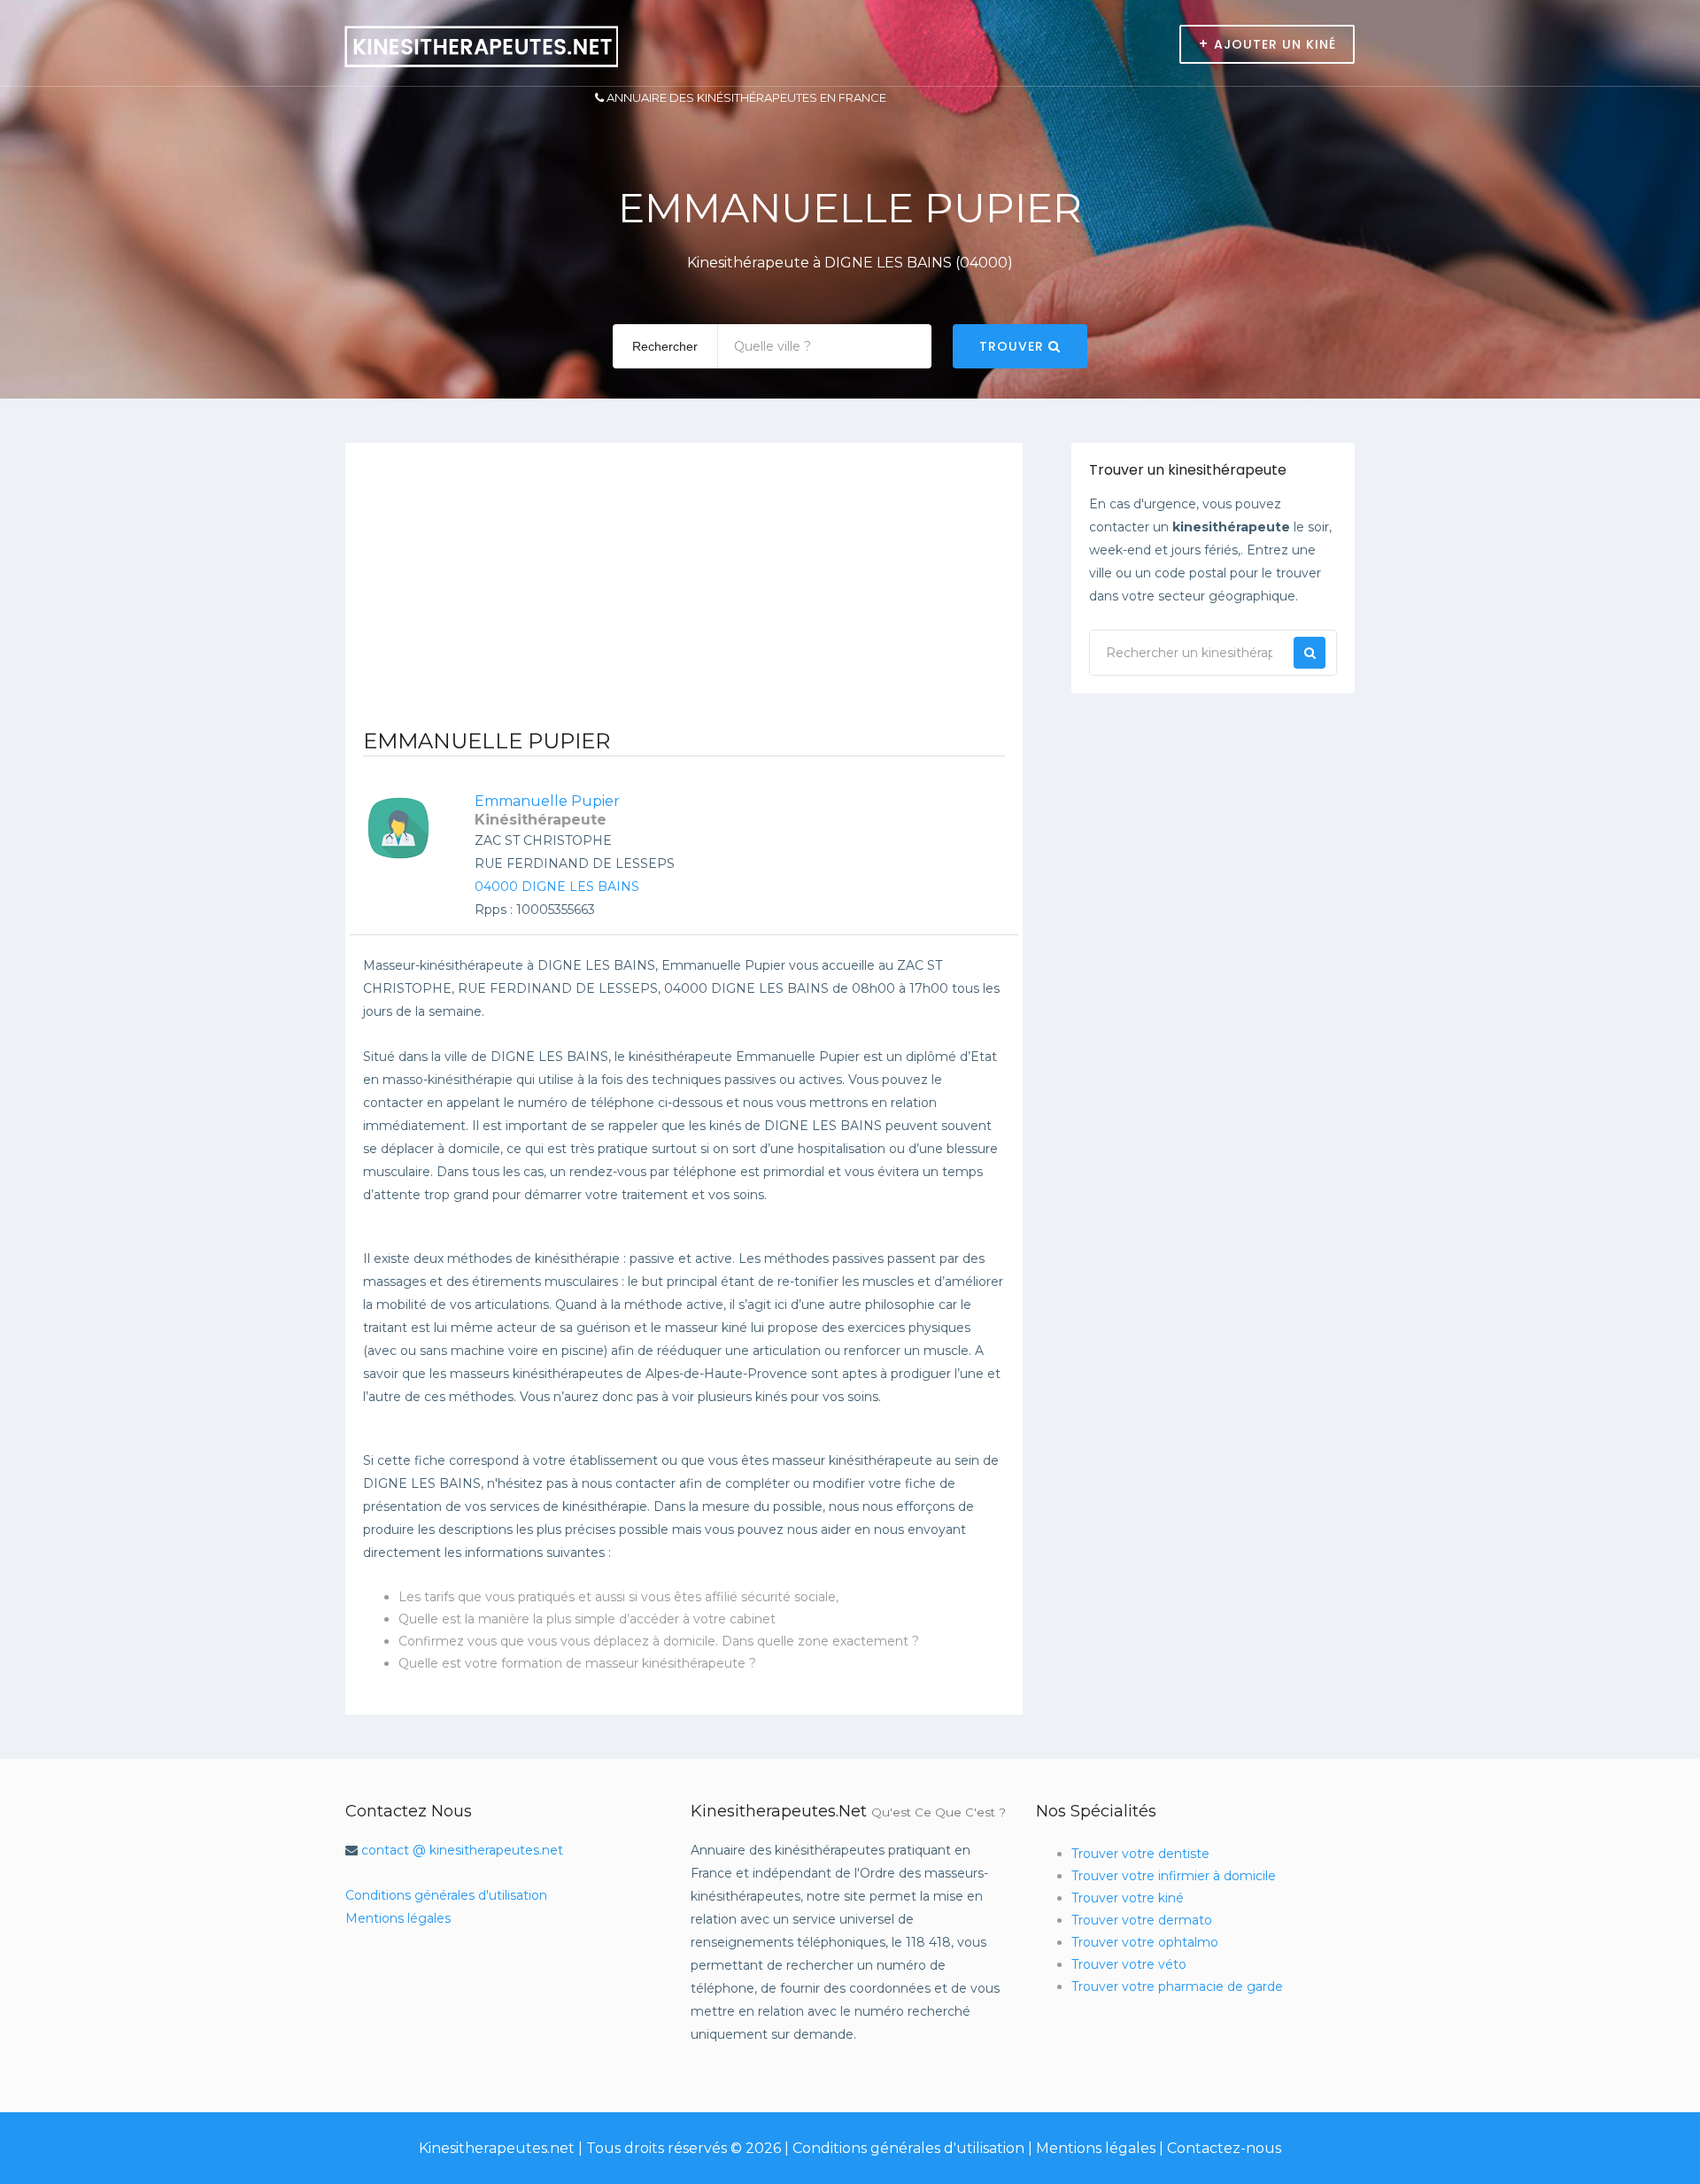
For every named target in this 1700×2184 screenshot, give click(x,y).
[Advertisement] (684, 593)
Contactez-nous (1224, 2148)
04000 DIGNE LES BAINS (557, 887)
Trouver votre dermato (1142, 1920)
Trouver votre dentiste (1140, 1854)
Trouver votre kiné (1128, 1898)
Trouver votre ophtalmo (1145, 1942)
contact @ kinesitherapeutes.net (462, 1850)
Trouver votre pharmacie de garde (1177, 1987)
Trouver (1014, 346)
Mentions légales (398, 1918)
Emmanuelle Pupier (547, 801)
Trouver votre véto (1129, 1964)
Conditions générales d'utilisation (446, 1895)
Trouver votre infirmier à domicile (1174, 1876)
